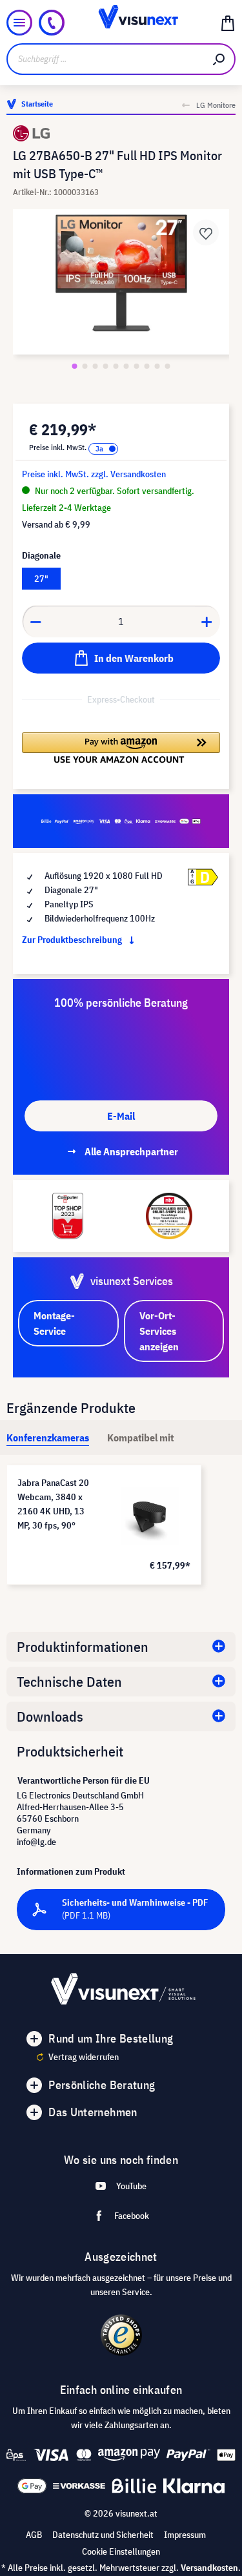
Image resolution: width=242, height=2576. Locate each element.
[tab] (48, 1437)
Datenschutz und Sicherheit (103, 2535)
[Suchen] (219, 59)
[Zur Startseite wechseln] (121, 23)
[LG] (121, 133)
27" (41, 579)
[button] (121, 748)
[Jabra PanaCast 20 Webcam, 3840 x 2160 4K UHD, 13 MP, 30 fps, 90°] (150, 1516)
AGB (34, 2535)
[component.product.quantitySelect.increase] (207, 621)
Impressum (185, 2535)
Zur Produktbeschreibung (73, 940)
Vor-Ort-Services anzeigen (159, 1331)
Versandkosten (209, 2568)
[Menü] (19, 23)
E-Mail (121, 1116)
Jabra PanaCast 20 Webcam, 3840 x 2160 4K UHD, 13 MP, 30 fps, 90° (53, 1504)
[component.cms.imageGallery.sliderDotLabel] (75, 366)
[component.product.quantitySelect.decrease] (35, 621)
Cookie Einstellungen (121, 2551)
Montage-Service (54, 1323)
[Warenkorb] (228, 23)
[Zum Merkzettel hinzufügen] (206, 232)
